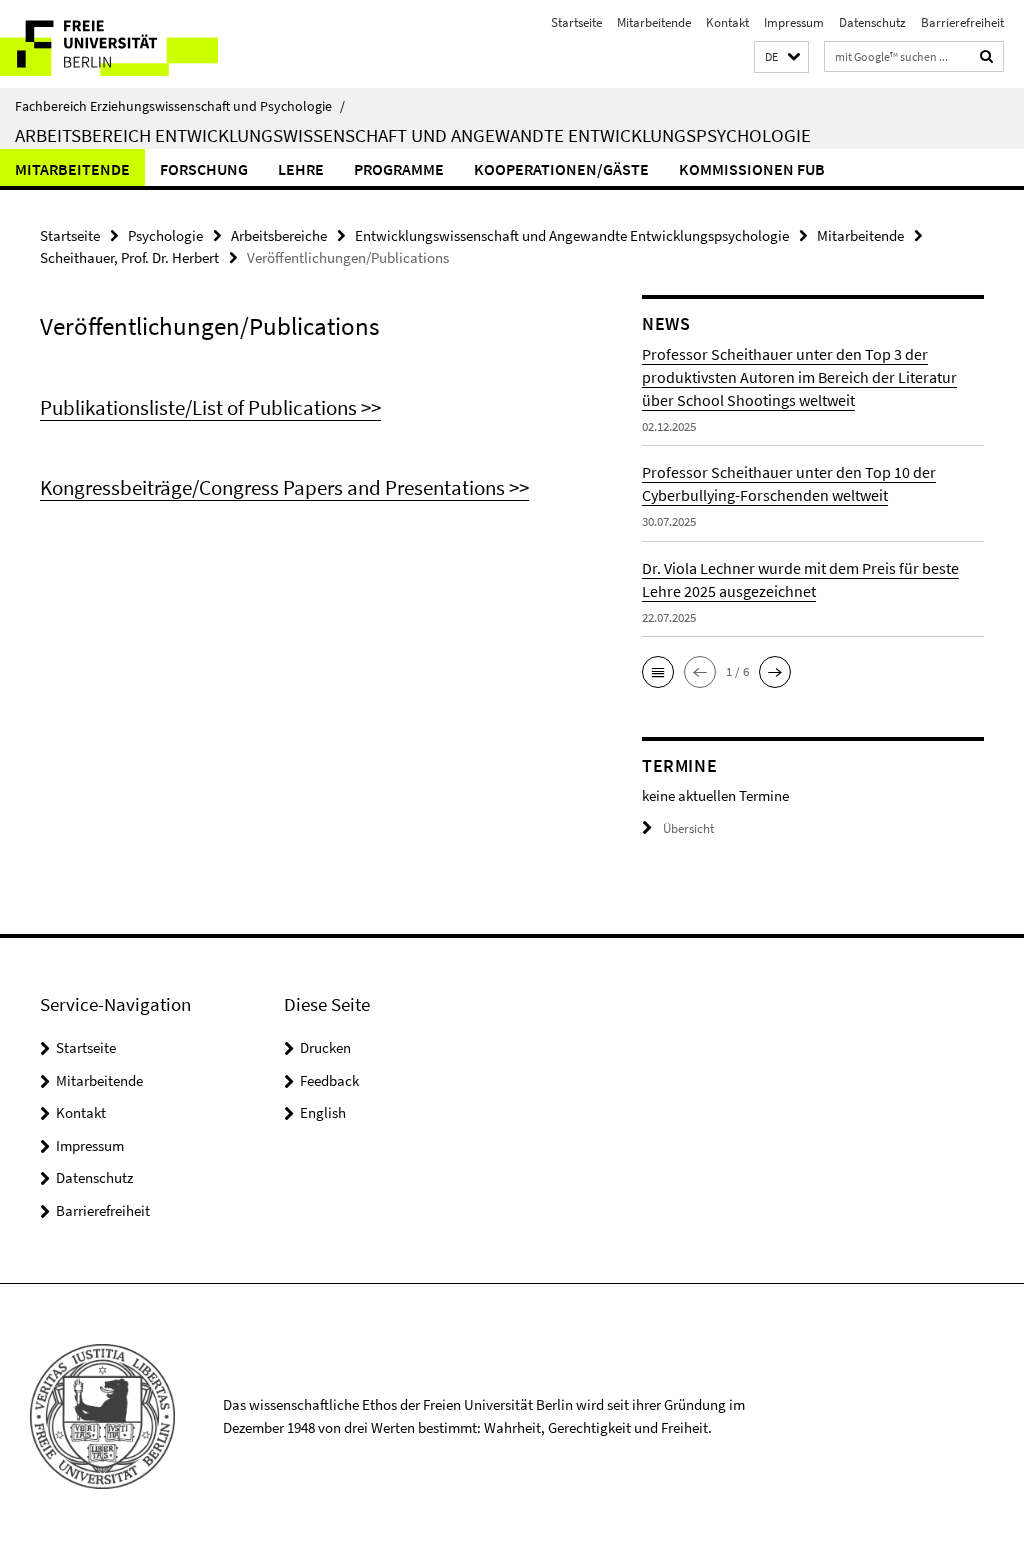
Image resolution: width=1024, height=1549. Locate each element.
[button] (781, 57)
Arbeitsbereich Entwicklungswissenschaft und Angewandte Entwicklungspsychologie (413, 135)
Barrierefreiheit (962, 22)
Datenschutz (872, 22)
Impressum (794, 22)
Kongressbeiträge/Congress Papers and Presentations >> (284, 487)
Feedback (329, 1080)
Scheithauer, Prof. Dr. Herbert (129, 257)
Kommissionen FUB (752, 169)
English (323, 1112)
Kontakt (727, 22)
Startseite (576, 22)
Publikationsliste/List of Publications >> (210, 407)
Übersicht (688, 828)
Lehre (301, 169)
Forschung (204, 169)
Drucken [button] (325, 1047)
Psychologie (165, 235)
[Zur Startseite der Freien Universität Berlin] (132, 44)
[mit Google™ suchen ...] (987, 56)
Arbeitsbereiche (279, 235)
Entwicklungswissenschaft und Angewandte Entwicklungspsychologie (572, 235)
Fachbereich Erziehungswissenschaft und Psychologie (180, 106)
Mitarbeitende (654, 22)
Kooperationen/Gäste (561, 169)
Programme (399, 169)
